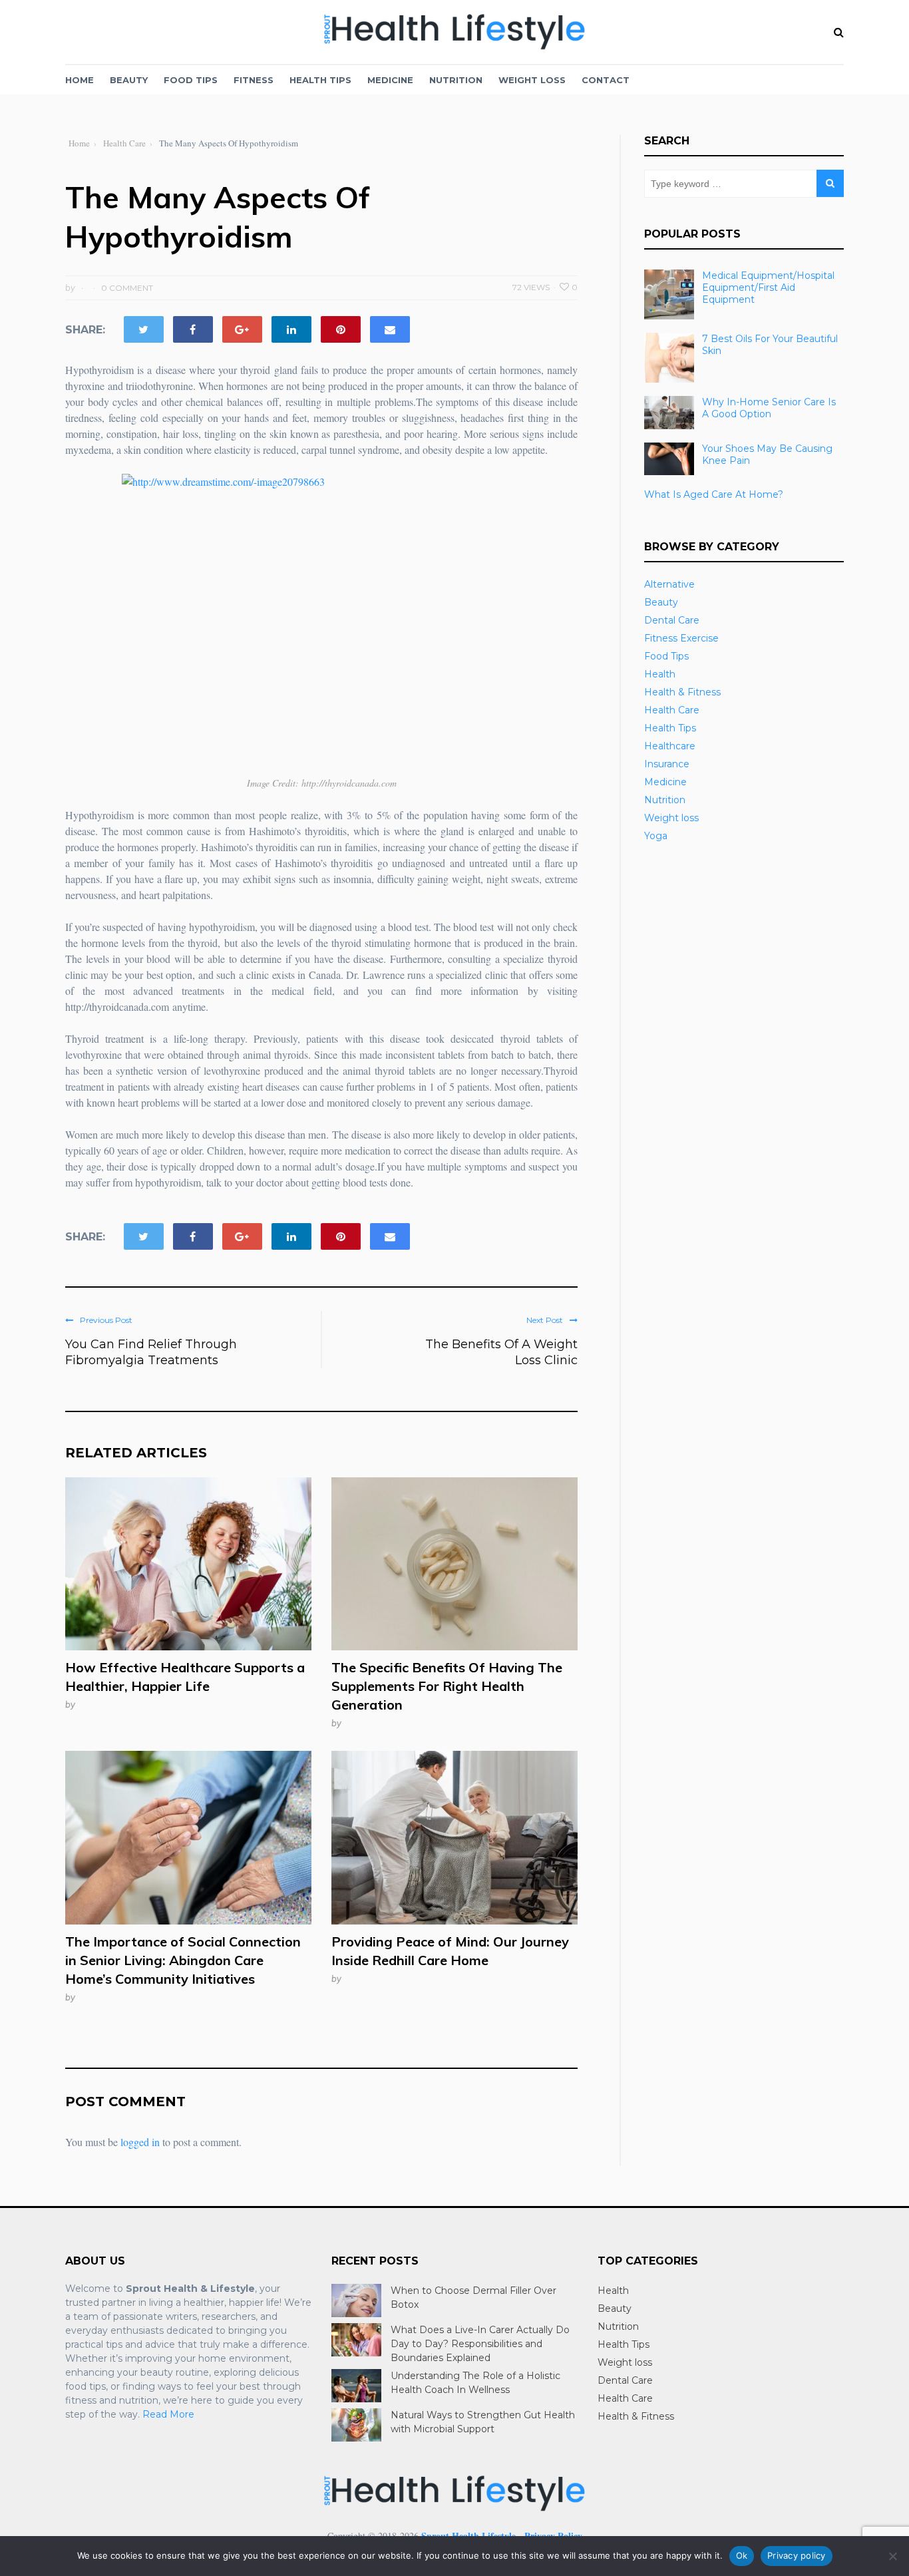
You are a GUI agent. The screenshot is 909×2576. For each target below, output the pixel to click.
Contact (606, 80)
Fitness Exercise (681, 638)
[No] (892, 2556)
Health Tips (320, 80)
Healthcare (670, 746)
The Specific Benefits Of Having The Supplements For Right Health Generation (447, 1686)
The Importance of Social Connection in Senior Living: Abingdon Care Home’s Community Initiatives (183, 1960)
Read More (168, 2414)
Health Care (672, 710)
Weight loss (532, 80)
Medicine (390, 80)
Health (660, 674)
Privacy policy (797, 2555)
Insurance (667, 764)
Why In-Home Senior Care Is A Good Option (769, 408)
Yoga (656, 836)
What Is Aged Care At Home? (714, 494)
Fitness (254, 80)
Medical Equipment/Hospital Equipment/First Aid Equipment (768, 287)
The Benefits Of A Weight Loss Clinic (501, 1352)
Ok (742, 2555)
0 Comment (127, 288)
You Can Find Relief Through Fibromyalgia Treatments (151, 1352)
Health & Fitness (682, 692)
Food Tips (191, 80)
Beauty (129, 80)
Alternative (669, 584)
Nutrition (456, 80)
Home (80, 80)
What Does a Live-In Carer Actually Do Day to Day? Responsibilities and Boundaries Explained (480, 2344)
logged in (140, 2142)
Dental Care (672, 620)
